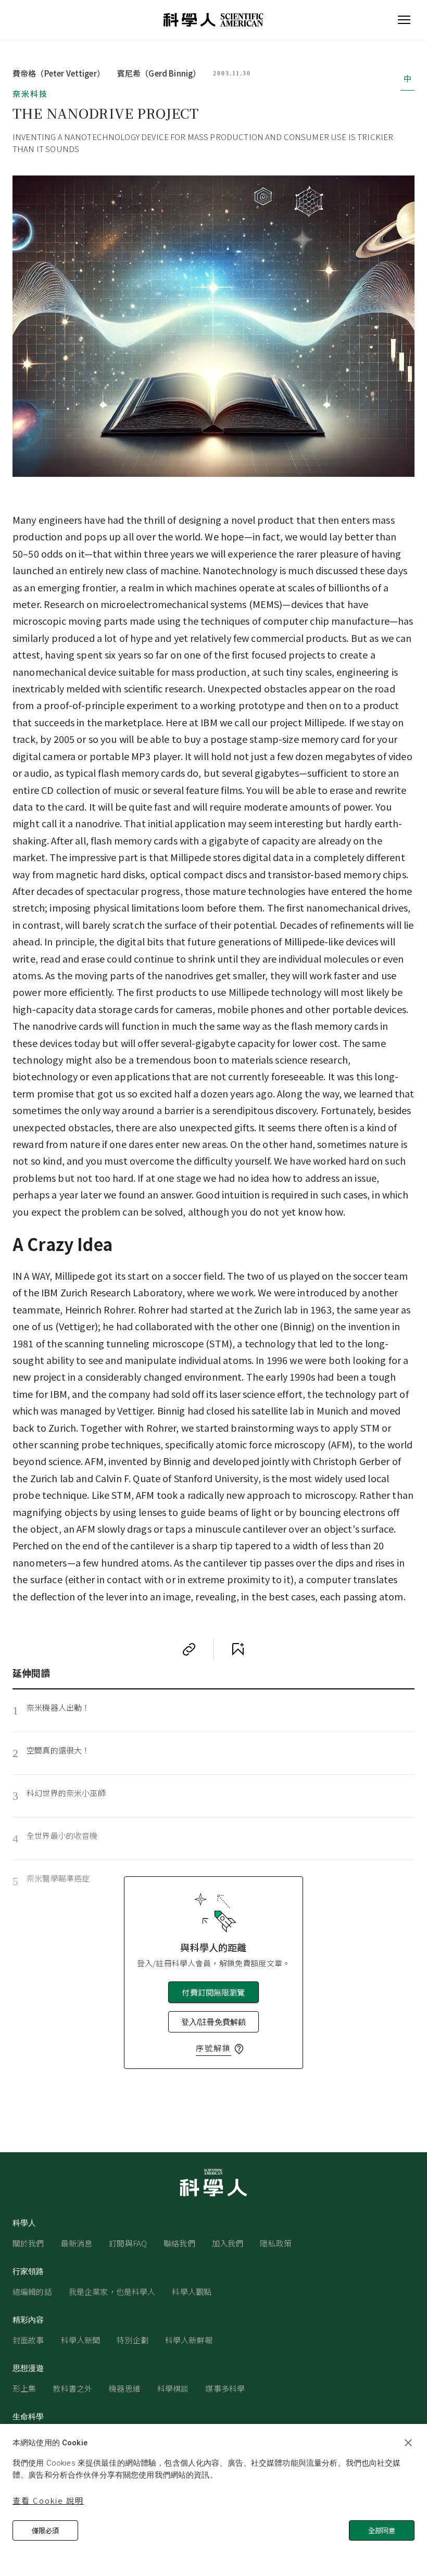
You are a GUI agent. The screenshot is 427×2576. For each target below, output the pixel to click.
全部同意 (382, 2530)
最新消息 (77, 2243)
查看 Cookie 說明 (48, 2500)
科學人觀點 (192, 2291)
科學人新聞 (81, 2340)
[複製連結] (189, 1649)
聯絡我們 (179, 2243)
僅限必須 (45, 2530)
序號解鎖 (213, 2048)
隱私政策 (276, 2243)
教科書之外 (72, 2388)
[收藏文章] (238, 1649)
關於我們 (28, 2243)
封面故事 (28, 2340)
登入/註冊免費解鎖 (213, 2022)
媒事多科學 (225, 2388)
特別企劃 (133, 2340)
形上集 (24, 2388)
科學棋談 (173, 2388)
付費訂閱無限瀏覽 (213, 1992)
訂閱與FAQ (128, 2243)
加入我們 (228, 2243)
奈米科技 (30, 93)
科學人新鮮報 (189, 2340)
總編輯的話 (32, 2291)
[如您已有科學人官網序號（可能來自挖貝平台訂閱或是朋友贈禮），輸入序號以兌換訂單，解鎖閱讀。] (239, 2049)
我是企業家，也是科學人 (112, 2291)
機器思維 (125, 2388)
